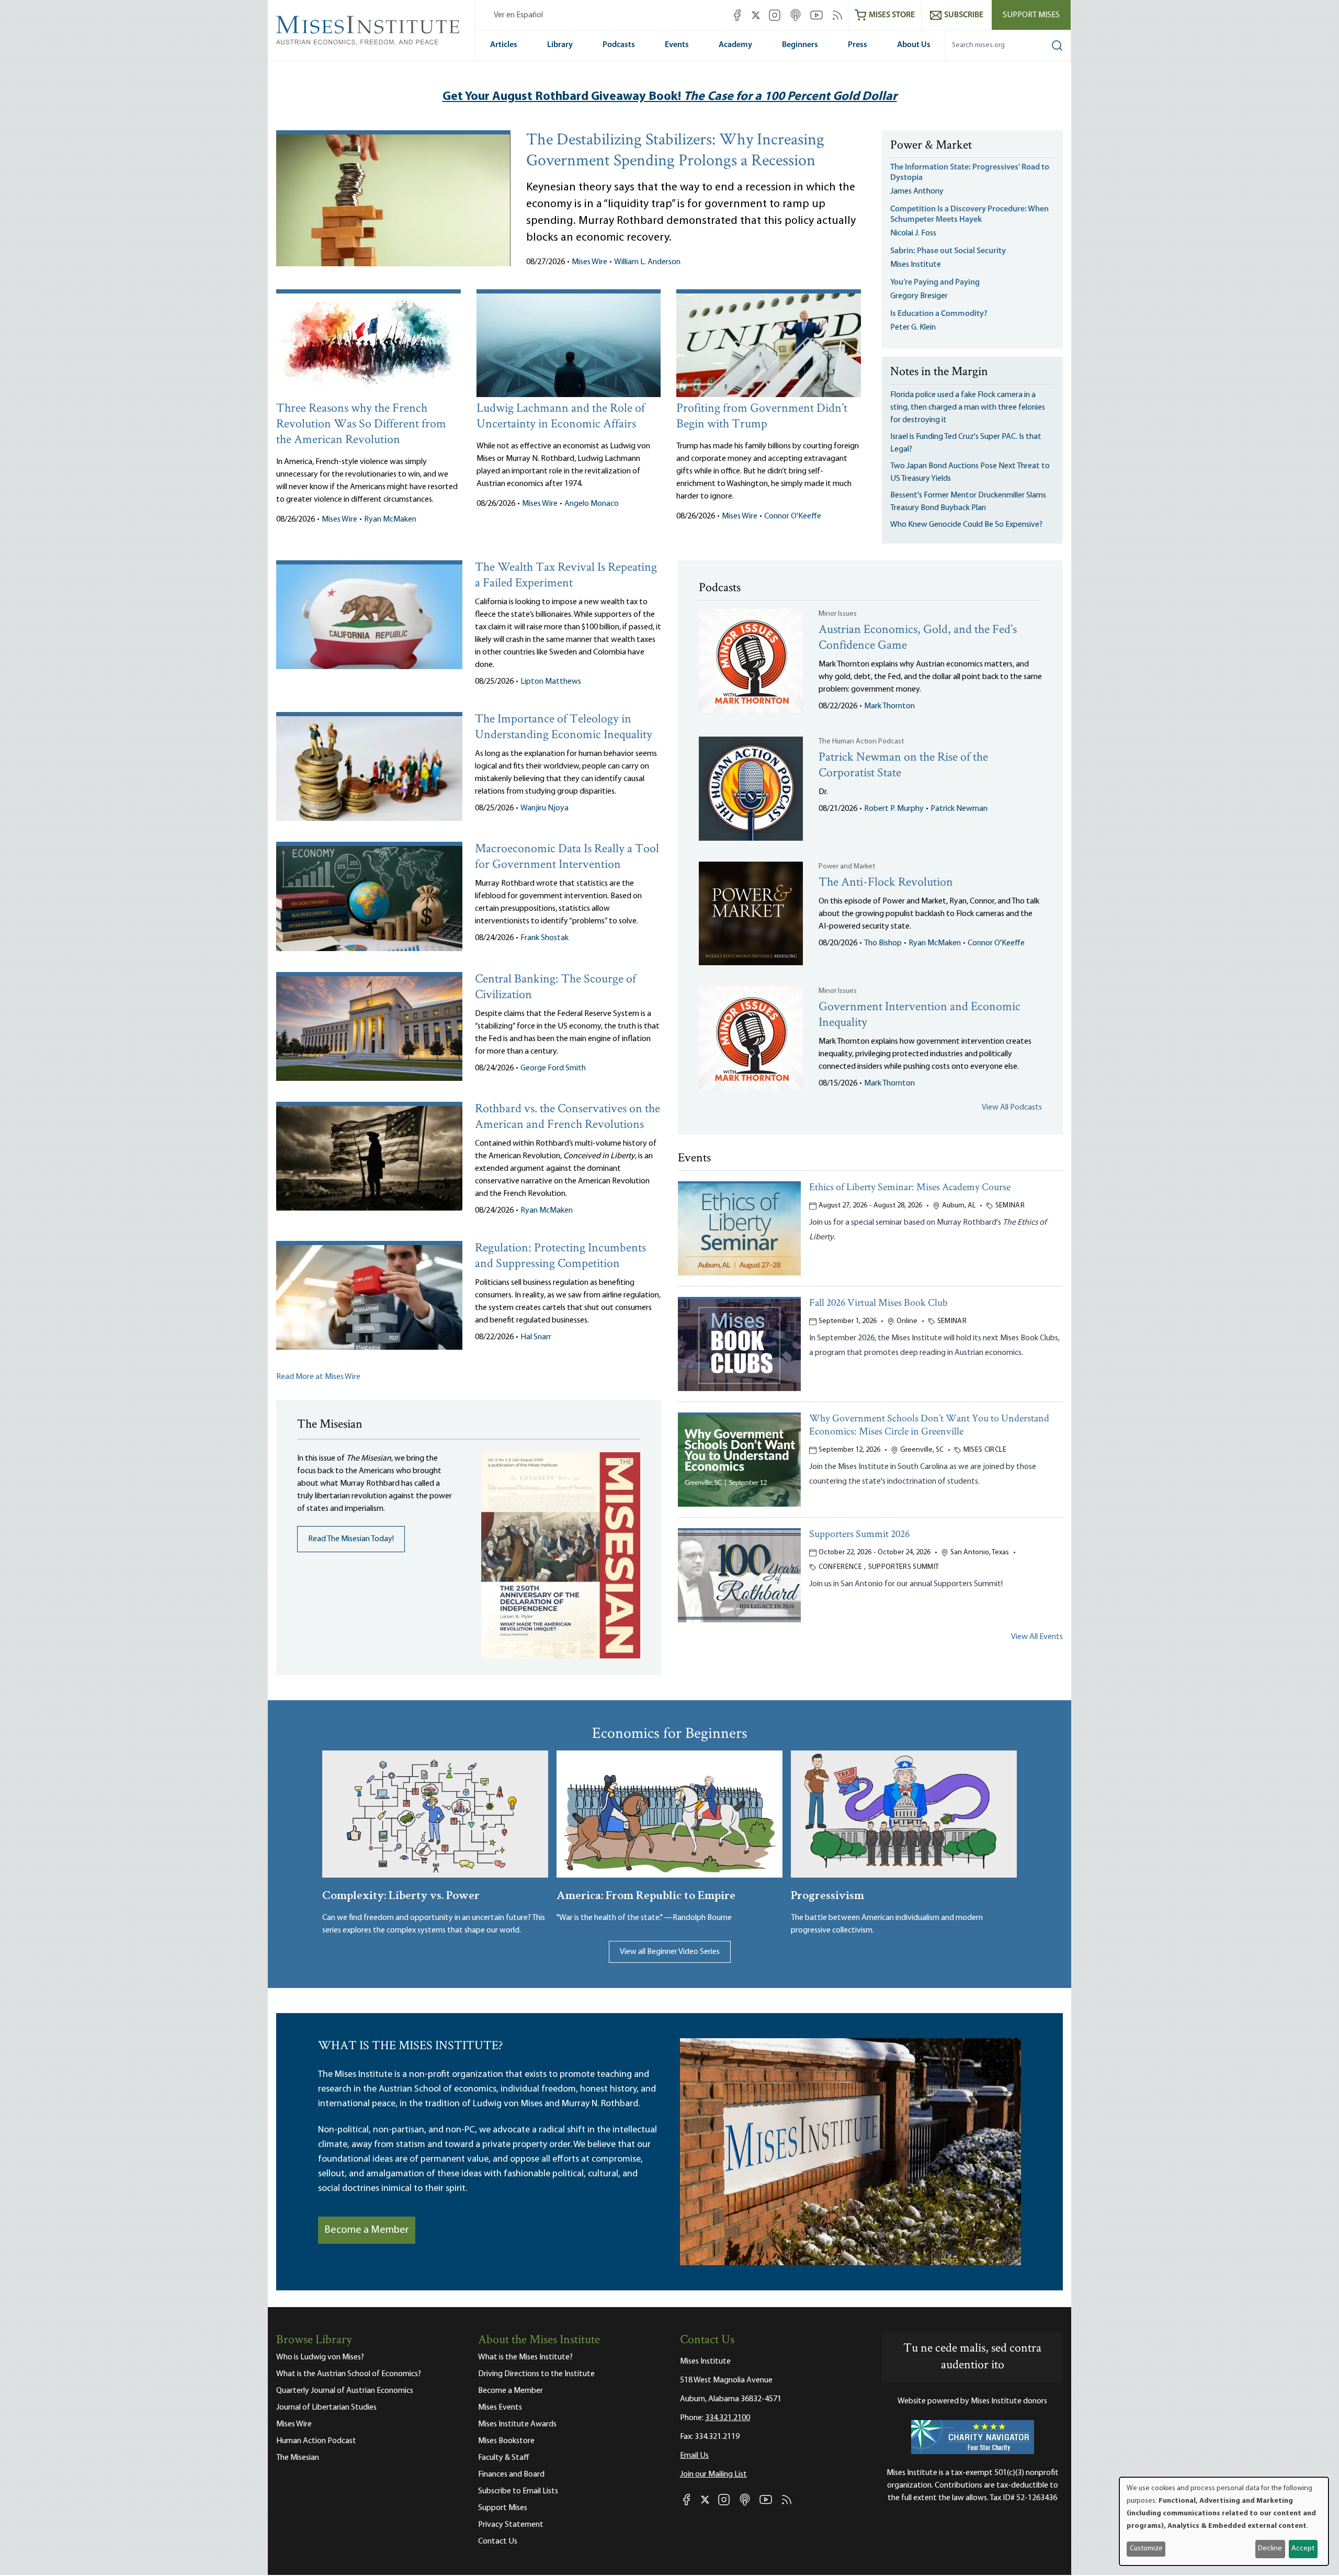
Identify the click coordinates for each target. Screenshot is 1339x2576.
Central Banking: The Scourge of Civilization (555, 987)
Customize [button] (1146, 2549)
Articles (504, 45)
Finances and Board (511, 2475)
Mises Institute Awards (517, 2424)
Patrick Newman (959, 809)
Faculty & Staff (504, 2458)
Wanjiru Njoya (544, 808)
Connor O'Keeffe (793, 516)
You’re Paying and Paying (935, 283)
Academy (735, 45)
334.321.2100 (728, 2418)
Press (858, 45)
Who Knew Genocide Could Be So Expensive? (966, 525)
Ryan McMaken (390, 519)
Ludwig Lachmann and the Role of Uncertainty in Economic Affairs (561, 417)
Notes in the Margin (939, 372)
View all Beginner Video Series (670, 1952)
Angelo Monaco (592, 504)
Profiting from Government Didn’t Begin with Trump (762, 417)
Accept (1303, 2549)
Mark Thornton (889, 706)
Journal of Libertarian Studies (326, 2408)
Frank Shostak (544, 938)
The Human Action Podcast (861, 742)
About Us (914, 45)
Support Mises (1031, 15)
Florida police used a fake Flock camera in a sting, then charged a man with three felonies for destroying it (968, 408)
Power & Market (931, 146)
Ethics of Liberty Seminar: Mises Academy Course (910, 1188)
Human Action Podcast (316, 2441)
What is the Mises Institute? (525, 2357)
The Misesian (298, 2458)
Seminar (1010, 1206)
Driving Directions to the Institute (536, 2374)
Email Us (694, 2456)
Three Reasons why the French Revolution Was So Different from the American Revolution (361, 425)
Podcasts (619, 45)
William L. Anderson (647, 262)
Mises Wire (589, 262)
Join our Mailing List (713, 2475)
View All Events (1037, 1637)
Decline (1270, 2549)
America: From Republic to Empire (646, 1894)
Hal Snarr (536, 1337)
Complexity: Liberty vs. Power (401, 1894)
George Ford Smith (553, 1068)
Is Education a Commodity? (939, 314)
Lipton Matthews (551, 682)
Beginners (800, 45)
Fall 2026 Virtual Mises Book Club (878, 1303)
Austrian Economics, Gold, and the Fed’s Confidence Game (918, 638)
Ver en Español (518, 15)
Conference (841, 1567)
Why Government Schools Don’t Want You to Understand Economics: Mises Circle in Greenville (929, 1426)
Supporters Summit (904, 1567)
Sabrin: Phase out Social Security (949, 251)
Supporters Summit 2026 (859, 1535)
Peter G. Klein (913, 327)
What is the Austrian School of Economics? (349, 2374)
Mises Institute (916, 265)
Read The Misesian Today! (351, 1539)
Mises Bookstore (506, 2441)
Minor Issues (838, 614)
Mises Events (500, 2408)
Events (677, 45)
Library (560, 45)
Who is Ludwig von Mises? (320, 2357)
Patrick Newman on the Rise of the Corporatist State (903, 766)
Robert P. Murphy (894, 809)
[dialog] (1224, 2521)
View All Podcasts (1012, 1108)
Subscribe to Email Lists (518, 2491)
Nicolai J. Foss (913, 233)
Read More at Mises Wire (318, 1377)
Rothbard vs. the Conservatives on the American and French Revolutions (568, 1117)
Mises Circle (985, 1450)
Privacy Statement (511, 2525)
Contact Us (498, 2541)
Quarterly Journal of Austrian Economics (345, 2391)
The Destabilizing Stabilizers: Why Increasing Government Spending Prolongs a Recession (675, 151)
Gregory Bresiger (919, 296)
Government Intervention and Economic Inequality (920, 1015)
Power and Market (847, 867)
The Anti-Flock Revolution (886, 883)
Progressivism (827, 1894)
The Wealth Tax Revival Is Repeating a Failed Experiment (566, 576)
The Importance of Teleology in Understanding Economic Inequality (564, 727)
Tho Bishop (883, 943)
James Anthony (917, 191)
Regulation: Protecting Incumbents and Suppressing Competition (560, 1256)
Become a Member (367, 2230)
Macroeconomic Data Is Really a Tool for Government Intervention (567, 857)
